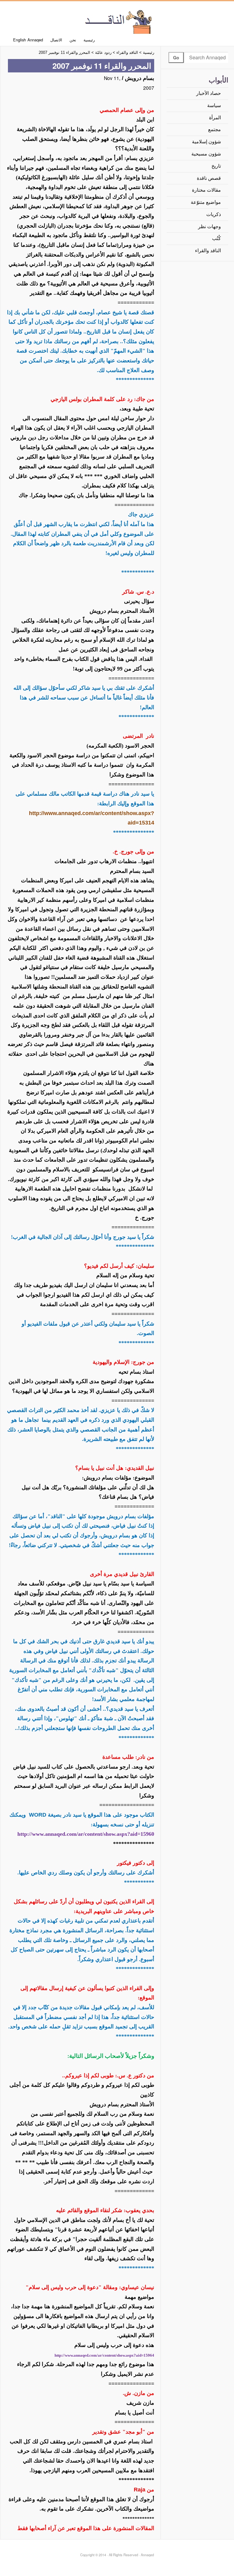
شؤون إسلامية (206, 142)
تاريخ (216, 166)
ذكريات (214, 214)
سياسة (214, 105)
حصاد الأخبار (209, 93)
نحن (73, 40)
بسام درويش (140, 78)
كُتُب (216, 238)
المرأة (215, 118)
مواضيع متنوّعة (206, 202)
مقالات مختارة (206, 190)
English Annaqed (28, 40)
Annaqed (117, 21)
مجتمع (214, 129)
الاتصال (56, 40)
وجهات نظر (209, 227)
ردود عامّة (103, 52)
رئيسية (89, 40)
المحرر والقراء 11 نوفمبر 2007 (64, 52)
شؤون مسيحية (206, 154)
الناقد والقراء (208, 251)
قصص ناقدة (209, 178)
